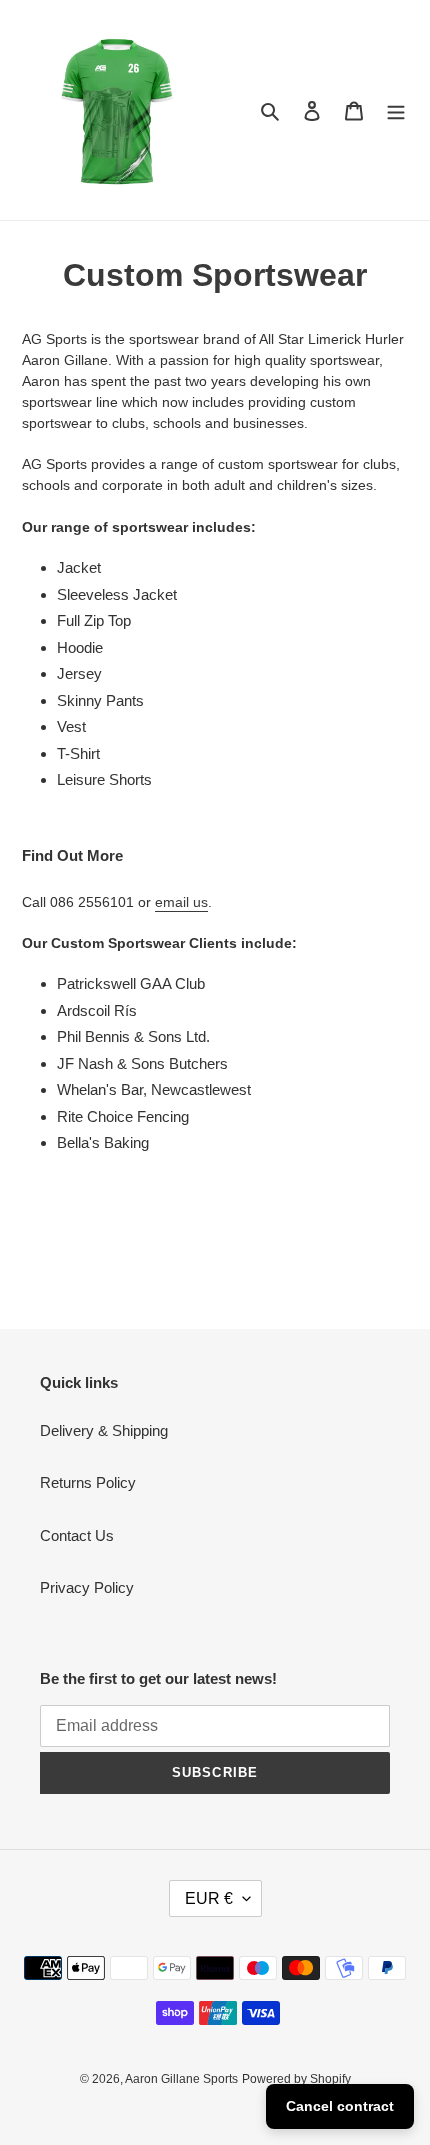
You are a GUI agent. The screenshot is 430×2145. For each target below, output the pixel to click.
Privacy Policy (87, 1587)
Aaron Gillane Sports (181, 2079)
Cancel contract (340, 2106)
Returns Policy (88, 1482)
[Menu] (396, 110)
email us (181, 902)
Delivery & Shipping (104, 1430)
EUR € (209, 1898)
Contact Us (77, 1535)
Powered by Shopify (296, 2079)
